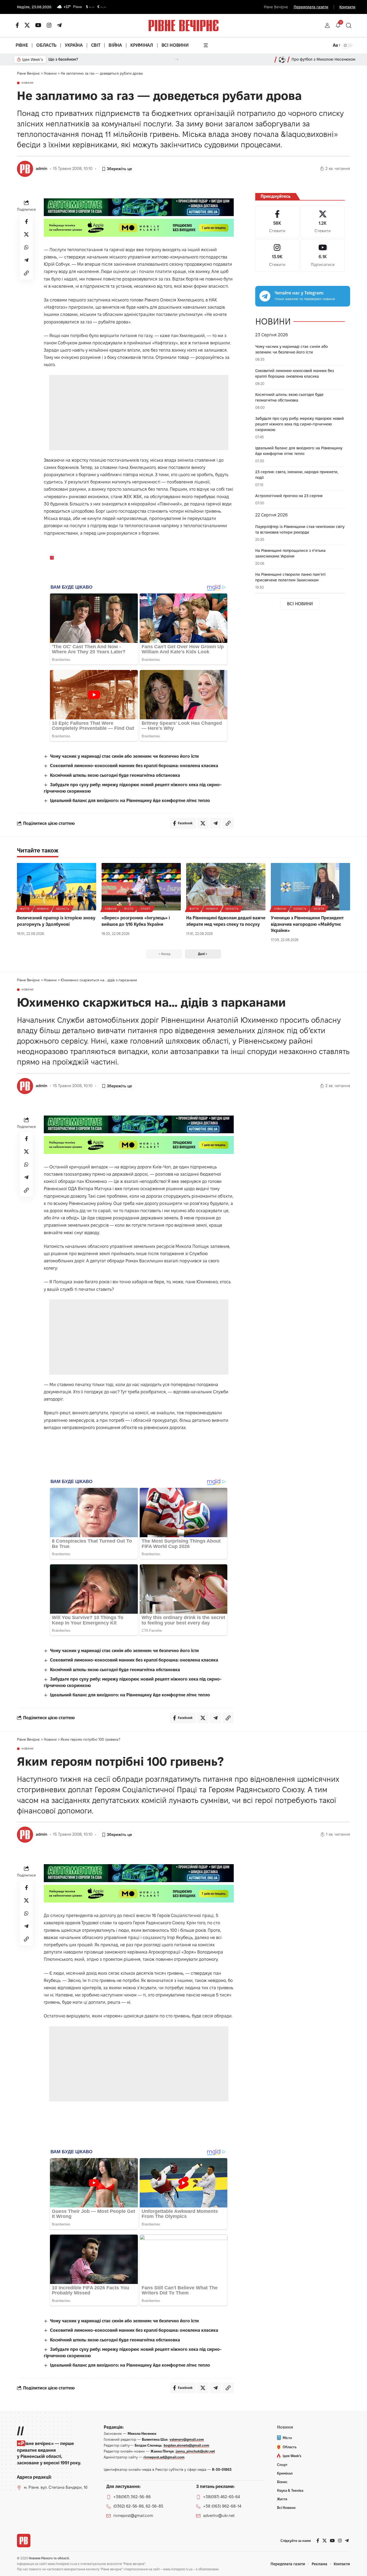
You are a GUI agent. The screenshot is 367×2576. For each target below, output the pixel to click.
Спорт (146, 909)
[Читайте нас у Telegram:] (265, 296)
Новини (28, 83)
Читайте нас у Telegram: (299, 293)
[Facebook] (277, 222)
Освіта (319, 909)
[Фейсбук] (17, 25)
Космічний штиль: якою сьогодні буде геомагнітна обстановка (115, 775)
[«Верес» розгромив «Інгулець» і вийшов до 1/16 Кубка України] (141, 887)
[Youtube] (323, 256)
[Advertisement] (139, 413)
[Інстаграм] (49, 25)
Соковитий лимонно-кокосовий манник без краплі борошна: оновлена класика (134, 766)
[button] (327, 25)
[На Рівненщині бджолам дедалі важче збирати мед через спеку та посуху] (226, 887)
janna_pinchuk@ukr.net (195, 2451)
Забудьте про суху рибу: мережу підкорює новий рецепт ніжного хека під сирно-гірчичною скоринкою (300, 424)
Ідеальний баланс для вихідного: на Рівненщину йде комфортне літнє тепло (130, 801)
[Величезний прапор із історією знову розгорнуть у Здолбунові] (57, 887)
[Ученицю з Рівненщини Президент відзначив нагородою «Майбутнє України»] (310, 887)
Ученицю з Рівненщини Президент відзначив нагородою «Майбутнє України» (307, 924)
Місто (129, 909)
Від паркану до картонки (71, 59)
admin (42, 169)
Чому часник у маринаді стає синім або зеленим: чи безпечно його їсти (124, 756)
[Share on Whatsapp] (26, 247)
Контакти (347, 7)
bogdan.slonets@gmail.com (186, 2445)
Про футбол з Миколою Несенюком (323, 59)
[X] (27, 25)
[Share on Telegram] (26, 260)
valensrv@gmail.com (187, 2439)
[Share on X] (26, 234)
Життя (25, 909)
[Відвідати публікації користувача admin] (25, 169)
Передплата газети (311, 7)
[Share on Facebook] (26, 221)
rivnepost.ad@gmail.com (164, 2457)
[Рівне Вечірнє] (24, 2541)
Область (63, 909)
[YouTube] (38, 25)
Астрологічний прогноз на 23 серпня (289, 496)
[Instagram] (277, 256)
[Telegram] (59, 25)
